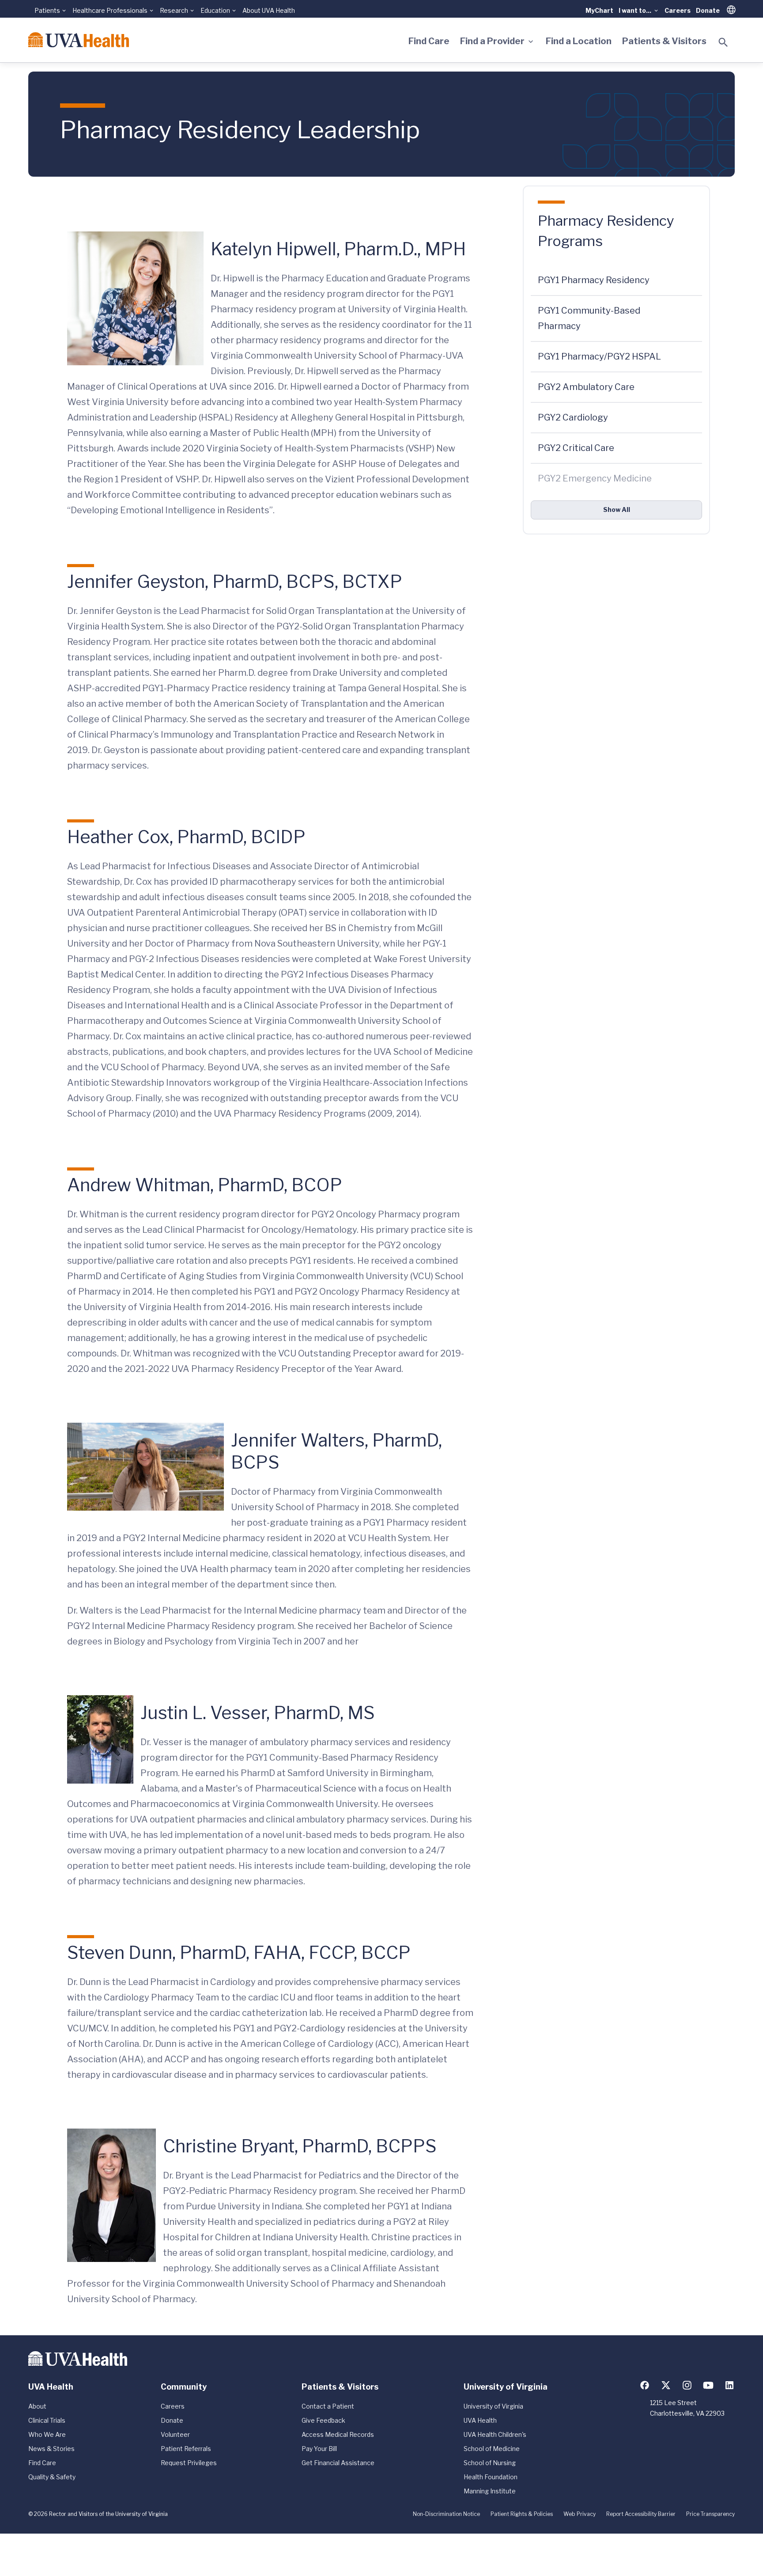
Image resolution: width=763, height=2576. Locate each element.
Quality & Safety (52, 2477)
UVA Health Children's (495, 2434)
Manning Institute (490, 2491)
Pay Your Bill (319, 2449)
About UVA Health (269, 10)
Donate (708, 10)
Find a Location (579, 41)
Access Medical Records (338, 2434)
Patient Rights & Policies (522, 2514)
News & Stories (51, 2449)
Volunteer (175, 2434)
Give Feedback (323, 2420)
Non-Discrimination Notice (446, 2514)
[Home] (79, 40)
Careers (678, 10)
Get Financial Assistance (338, 2463)
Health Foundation (491, 2477)
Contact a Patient (328, 2406)
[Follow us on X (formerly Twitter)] (666, 2385)
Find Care (429, 41)
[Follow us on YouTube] (708, 2385)
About (37, 2406)
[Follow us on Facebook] (645, 2385)
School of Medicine (492, 2449)
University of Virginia (493, 2406)
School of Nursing (490, 2463)
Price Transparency (710, 2514)
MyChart (599, 10)
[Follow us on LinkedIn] (729, 2385)
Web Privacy (580, 2514)
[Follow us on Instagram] (687, 2385)
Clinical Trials (47, 2420)
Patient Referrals (186, 2449)
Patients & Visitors (664, 41)
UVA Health (480, 2420)
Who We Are (47, 2434)
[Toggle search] (723, 42)
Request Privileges (189, 2463)
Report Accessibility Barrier (641, 2514)
